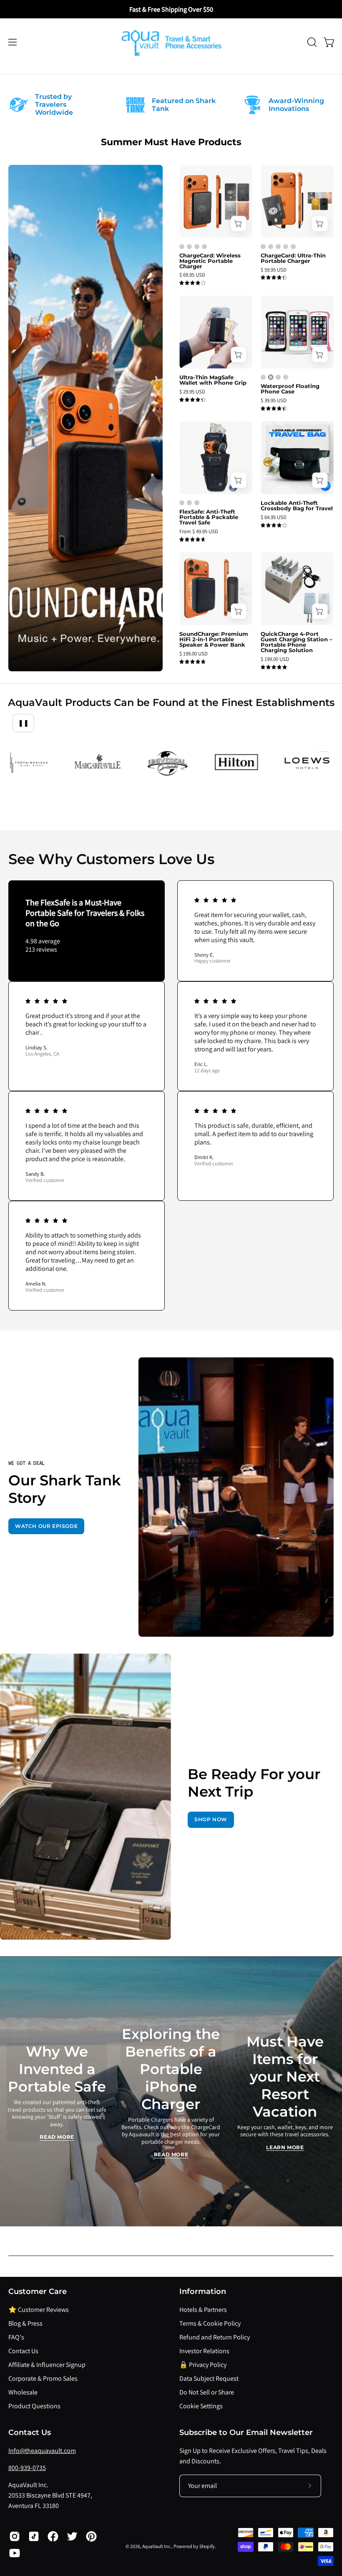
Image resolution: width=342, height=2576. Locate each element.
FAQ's (16, 2337)
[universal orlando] (167, 764)
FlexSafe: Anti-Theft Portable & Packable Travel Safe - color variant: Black (197, 503)
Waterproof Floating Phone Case (290, 389)
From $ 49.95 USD (199, 532)
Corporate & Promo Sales (43, 2378)
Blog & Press (25, 2323)
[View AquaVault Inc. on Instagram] (15, 2536)
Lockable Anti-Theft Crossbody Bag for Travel (297, 506)
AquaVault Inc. (157, 2546)
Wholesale (23, 2392)
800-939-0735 (27, 2468)
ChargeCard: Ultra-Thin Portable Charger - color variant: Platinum (271, 247)
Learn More (285, 2147)
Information (203, 2291)
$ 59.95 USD (274, 270)
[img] (192, 283)
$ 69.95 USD (192, 275)
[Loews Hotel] (307, 763)
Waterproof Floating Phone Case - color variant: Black (263, 377)
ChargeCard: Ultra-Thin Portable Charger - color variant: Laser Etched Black (263, 247)
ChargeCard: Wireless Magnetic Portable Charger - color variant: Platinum (204, 247)
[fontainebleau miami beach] (28, 764)
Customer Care (38, 2291)
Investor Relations (204, 2351)
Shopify (207, 2546)
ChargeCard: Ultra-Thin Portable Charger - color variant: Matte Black (293, 247)
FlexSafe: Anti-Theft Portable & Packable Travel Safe (209, 517)
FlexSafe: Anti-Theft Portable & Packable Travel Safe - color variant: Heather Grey (189, 503)
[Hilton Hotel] (237, 764)
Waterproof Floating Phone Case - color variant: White (271, 377)
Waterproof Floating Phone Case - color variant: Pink (286, 377)
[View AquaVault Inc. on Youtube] (15, 2553)
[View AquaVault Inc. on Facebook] (53, 2536)
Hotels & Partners (203, 2310)
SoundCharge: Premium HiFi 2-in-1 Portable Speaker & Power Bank (214, 639)
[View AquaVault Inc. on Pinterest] (91, 2536)
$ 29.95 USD (192, 392)
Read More (57, 2137)
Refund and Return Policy (215, 2337)
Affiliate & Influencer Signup (47, 2365)
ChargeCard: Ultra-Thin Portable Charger (293, 258)
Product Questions (34, 2406)
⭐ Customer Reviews (39, 2310)
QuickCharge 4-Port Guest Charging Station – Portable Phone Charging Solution (297, 642)
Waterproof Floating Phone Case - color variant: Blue (278, 377)
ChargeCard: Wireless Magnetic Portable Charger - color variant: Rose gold (197, 247)
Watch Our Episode (46, 1526)
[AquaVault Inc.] (171, 42)
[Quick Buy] (238, 224)
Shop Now (211, 1819)
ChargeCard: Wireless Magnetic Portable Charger (210, 261)
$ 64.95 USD (274, 518)
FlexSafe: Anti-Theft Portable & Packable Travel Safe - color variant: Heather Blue (182, 503)
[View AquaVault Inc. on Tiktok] (34, 2536)
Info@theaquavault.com (42, 2451)
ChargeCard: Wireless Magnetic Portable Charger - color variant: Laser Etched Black (182, 247)
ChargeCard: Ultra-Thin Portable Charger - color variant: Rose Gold (278, 247)
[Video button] (236, 1497)
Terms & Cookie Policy (210, 2323)
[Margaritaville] (98, 764)
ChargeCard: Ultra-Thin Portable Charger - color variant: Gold (286, 247)
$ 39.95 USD (274, 401)
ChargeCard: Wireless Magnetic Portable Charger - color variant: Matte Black (189, 247)
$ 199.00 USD (194, 654)
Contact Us (23, 2351)
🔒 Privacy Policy (203, 2365)
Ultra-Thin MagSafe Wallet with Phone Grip (213, 380)
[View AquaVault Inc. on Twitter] (72, 2536)
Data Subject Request (209, 2378)
